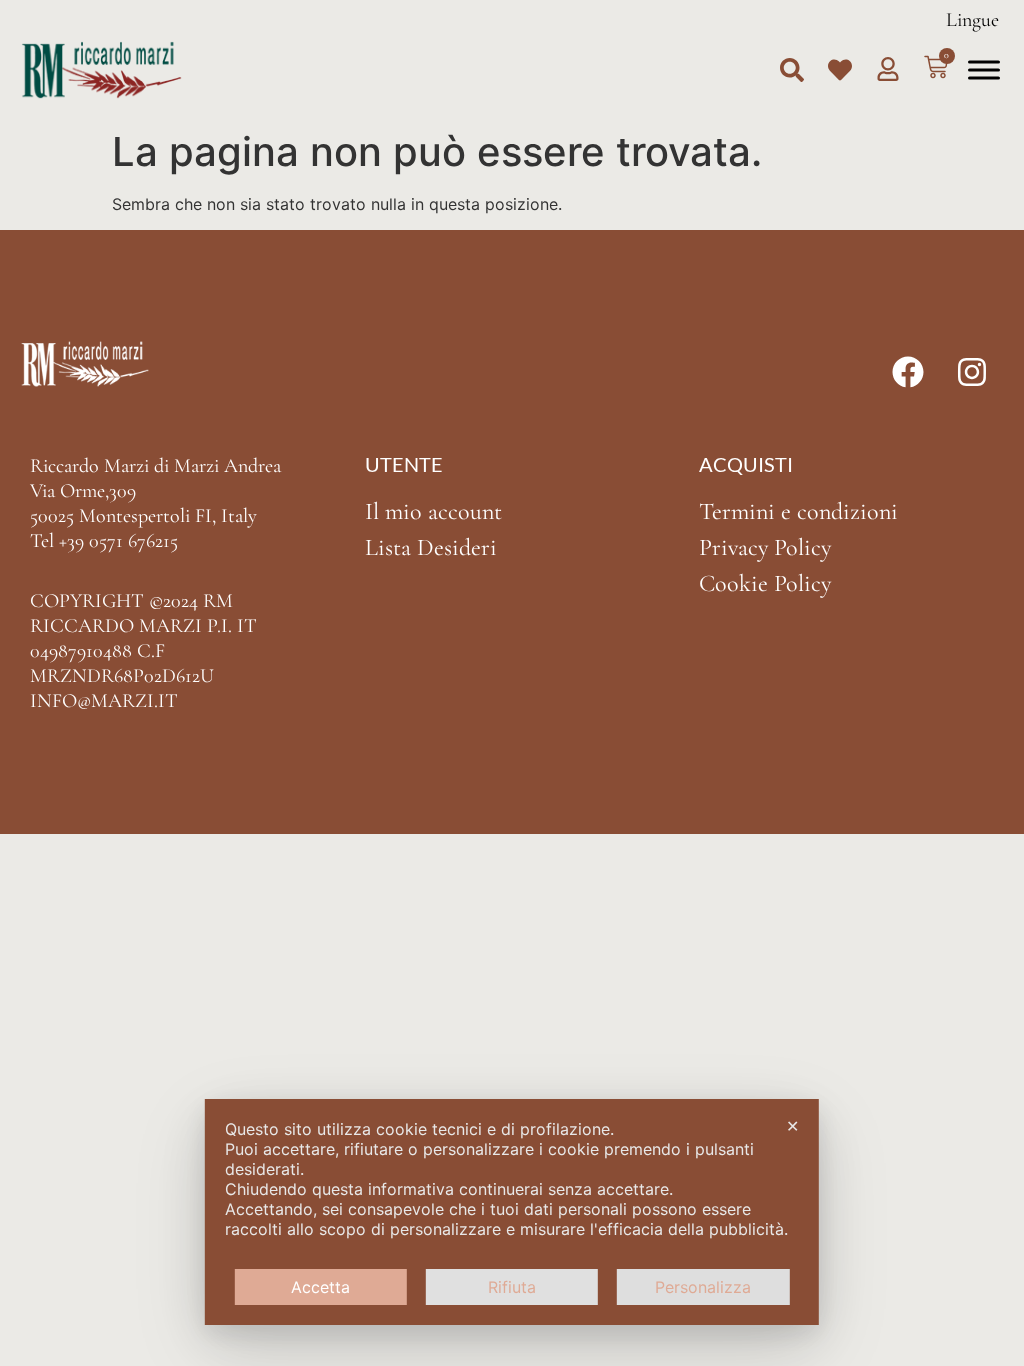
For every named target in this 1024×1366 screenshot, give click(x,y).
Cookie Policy (765, 583)
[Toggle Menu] (984, 69)
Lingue (972, 20)
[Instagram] (972, 372)
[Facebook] (908, 372)
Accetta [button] (320, 1287)
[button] (792, 70)
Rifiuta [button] (512, 1287)
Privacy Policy (765, 547)
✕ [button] (792, 1126)
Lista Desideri (431, 547)
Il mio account (433, 511)
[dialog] (512, 1212)
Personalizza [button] (703, 1287)
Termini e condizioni (798, 511)
